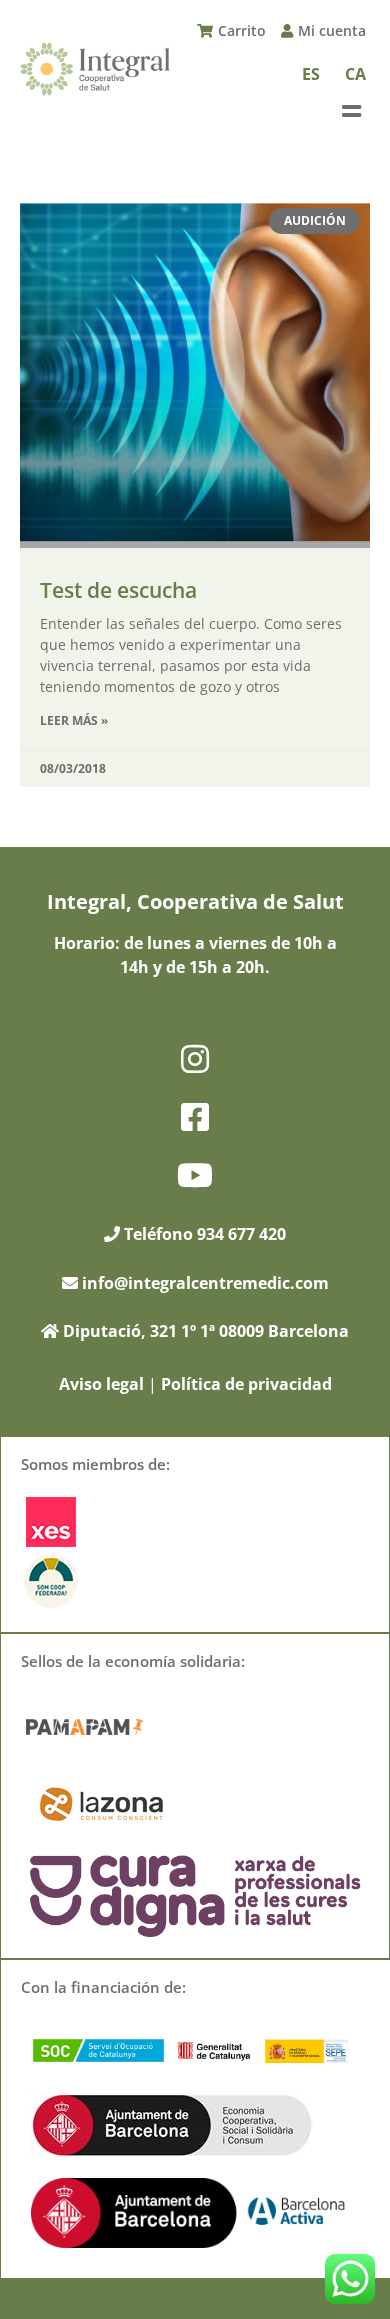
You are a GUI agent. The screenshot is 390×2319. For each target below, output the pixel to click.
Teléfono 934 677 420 (203, 1234)
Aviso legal (101, 1384)
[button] (351, 111)
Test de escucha (118, 590)
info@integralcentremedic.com (205, 1283)
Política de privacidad (246, 1384)
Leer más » (74, 720)
